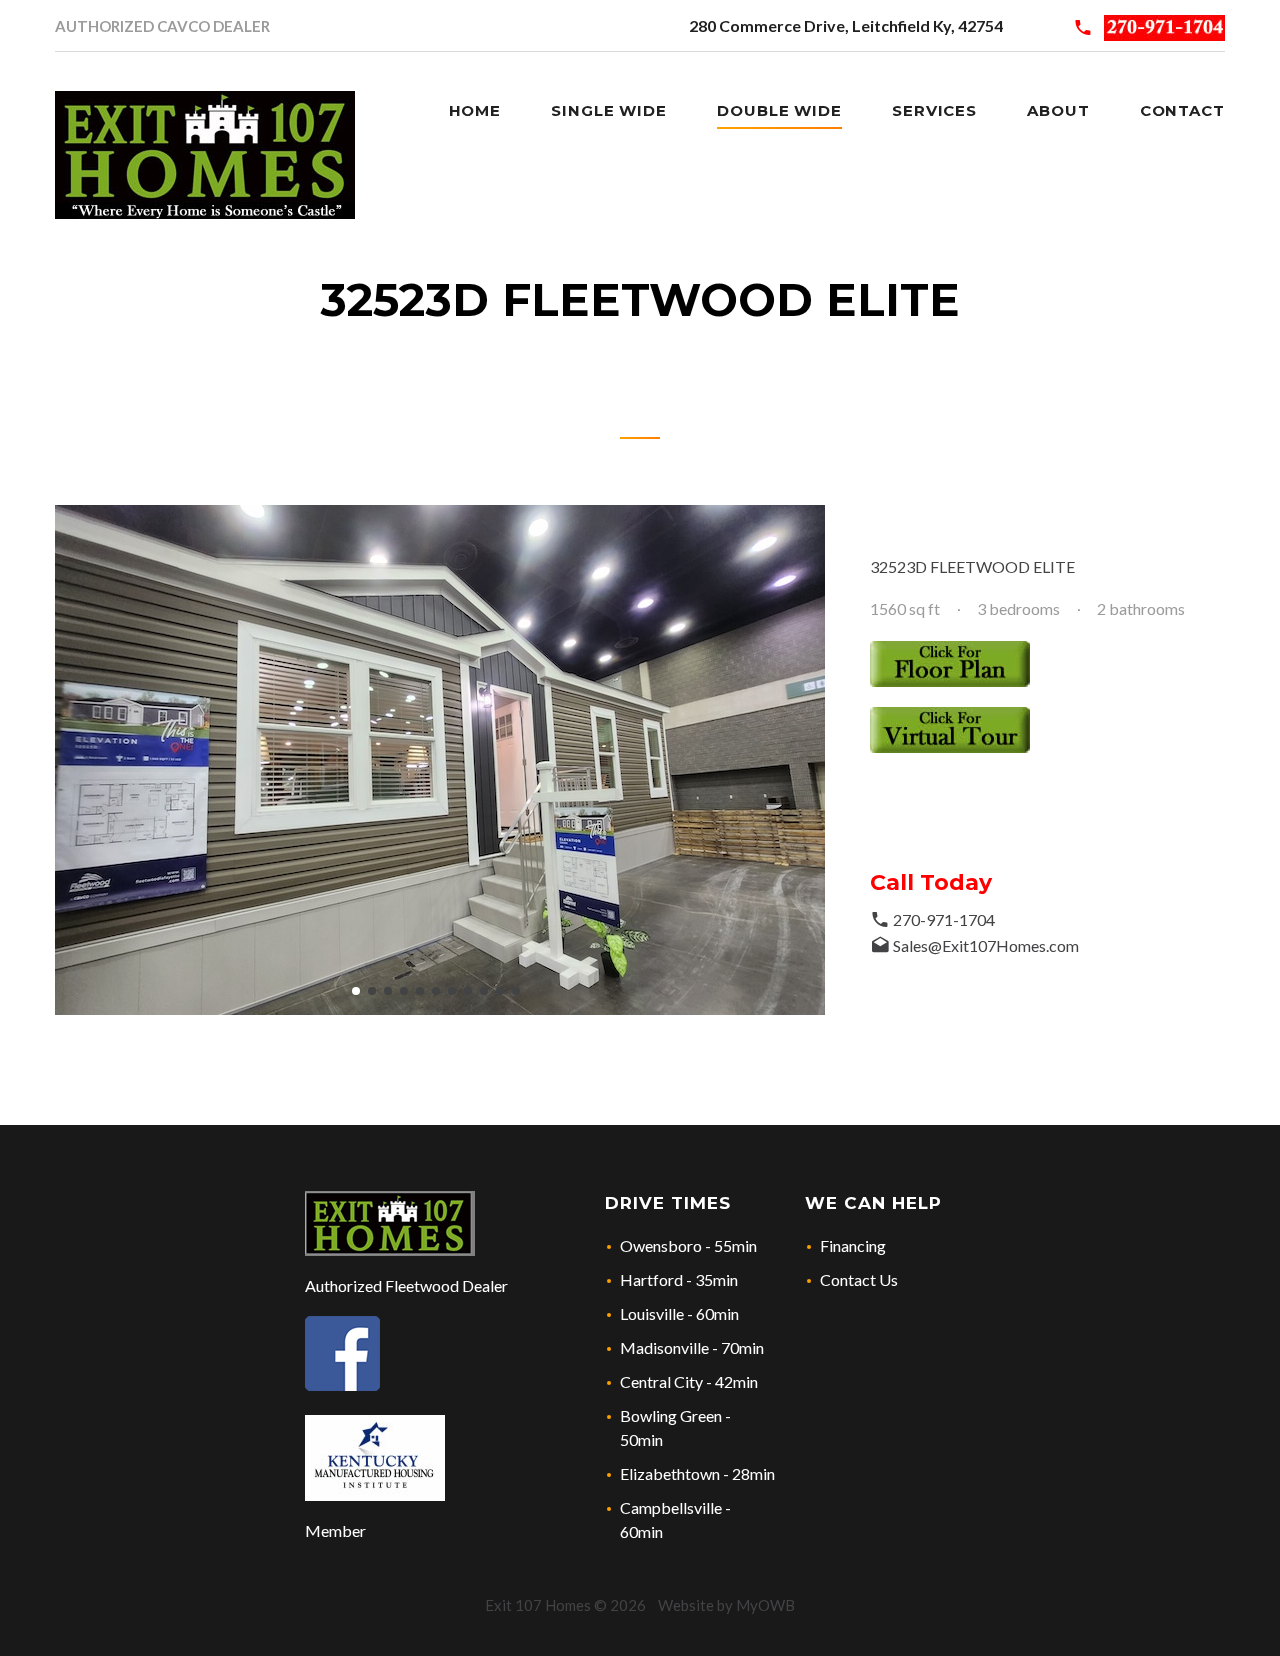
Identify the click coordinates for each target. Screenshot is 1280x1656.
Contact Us (859, 1279)
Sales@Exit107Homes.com (986, 945)
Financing (853, 1245)
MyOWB (765, 1605)
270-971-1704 (944, 919)
